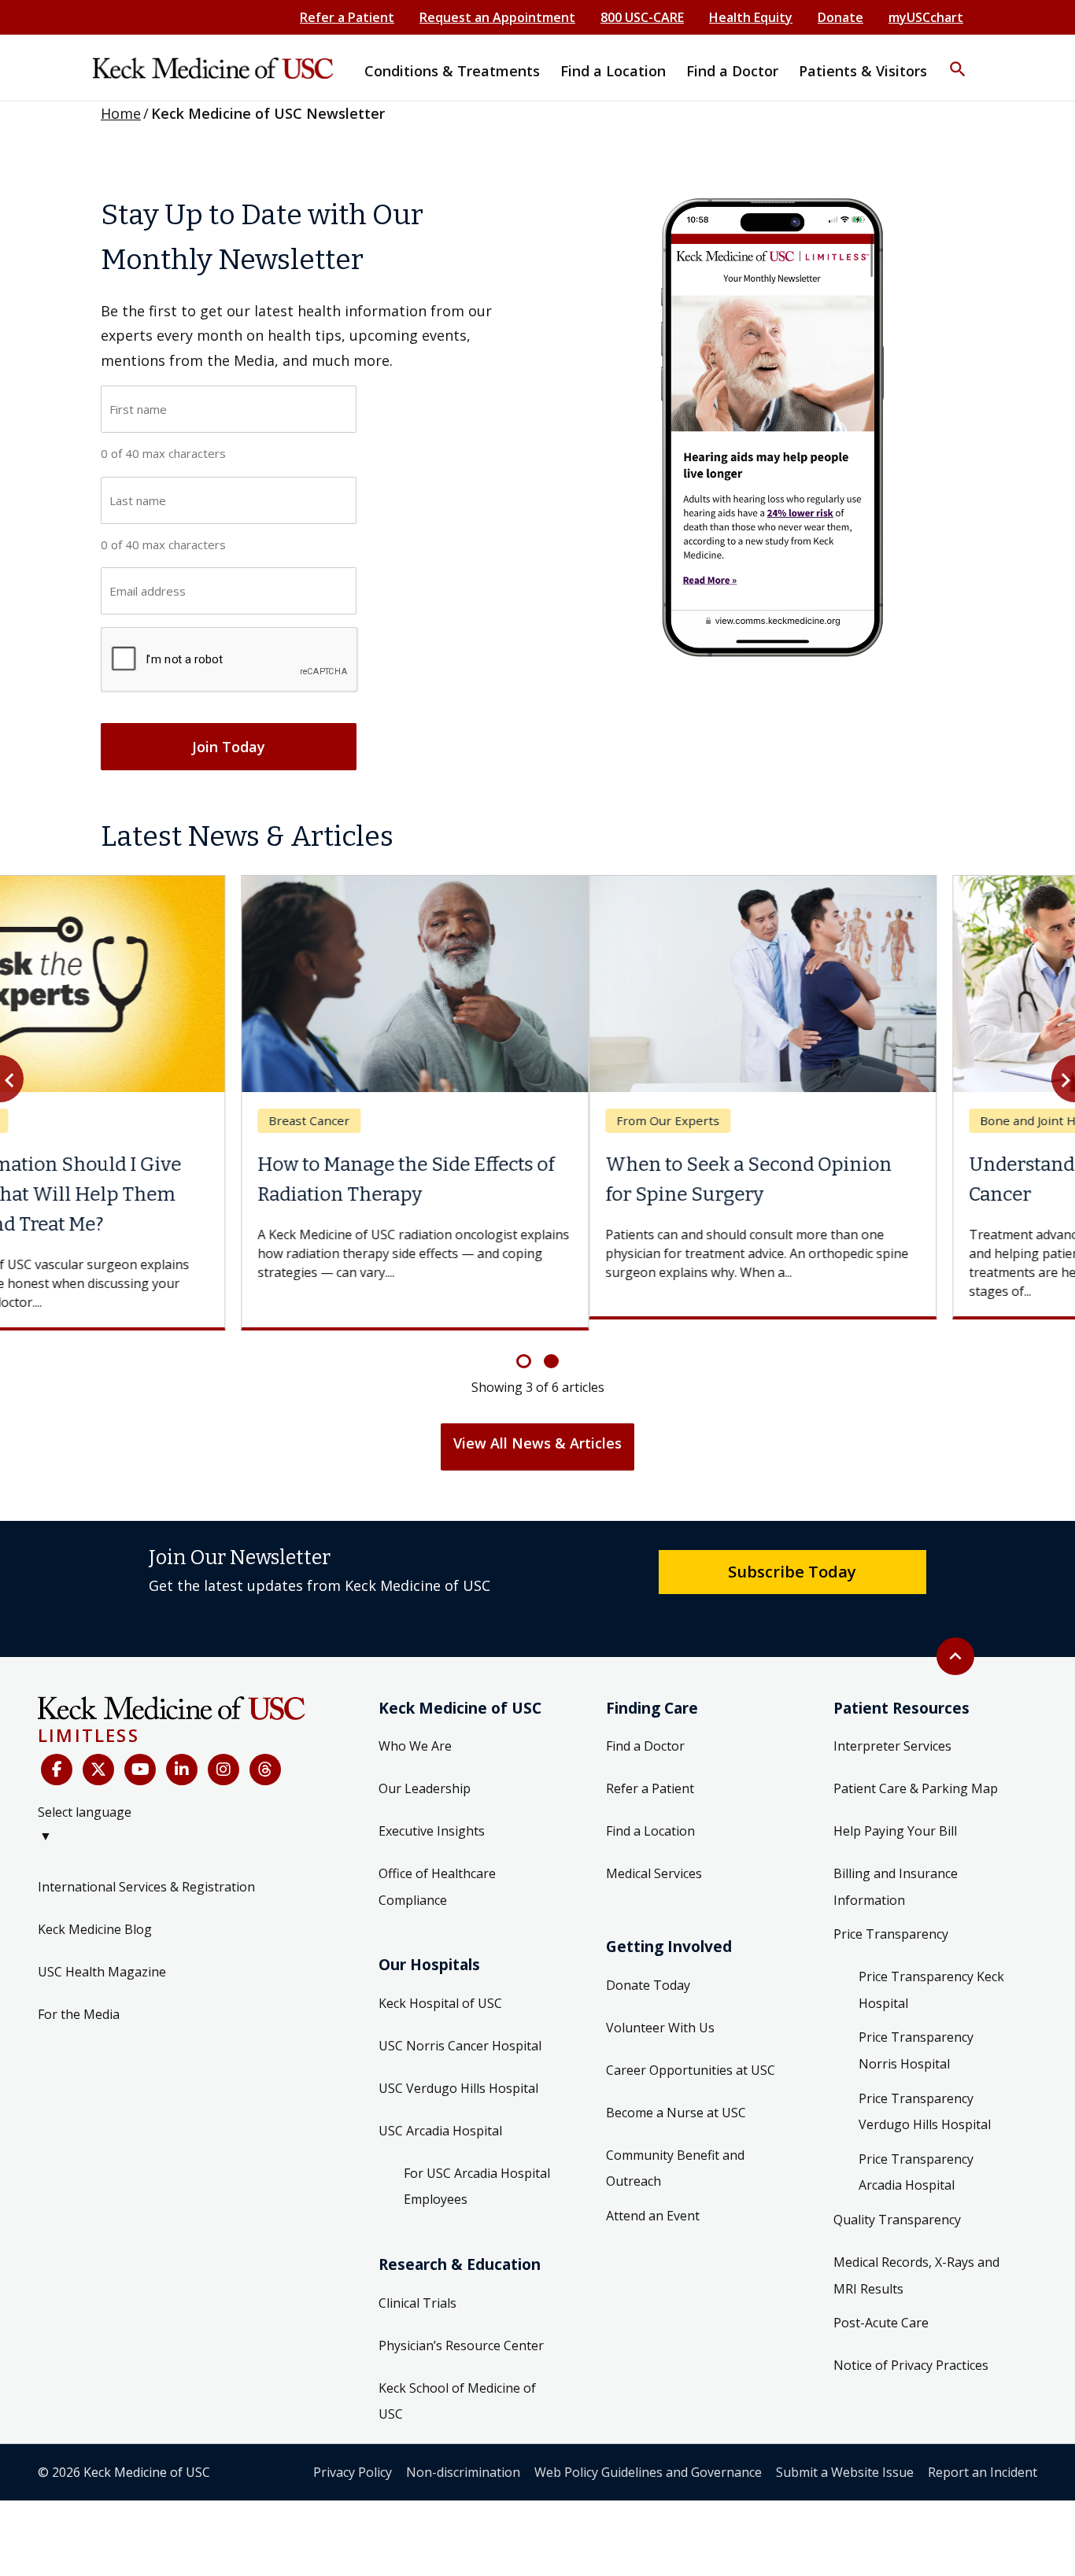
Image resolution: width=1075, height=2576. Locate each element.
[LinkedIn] (182, 1758)
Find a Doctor (645, 1735)
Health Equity (751, 17)
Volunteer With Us (660, 2016)
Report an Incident (983, 2460)
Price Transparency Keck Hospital (931, 1979)
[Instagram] (223, 1758)
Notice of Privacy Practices (911, 2354)
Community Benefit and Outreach (675, 2157)
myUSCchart (926, 17)
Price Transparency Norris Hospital (916, 2039)
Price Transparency (891, 1923)
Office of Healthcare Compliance (437, 1876)
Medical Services (654, 1862)
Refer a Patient (347, 17)
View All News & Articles (537, 1432)
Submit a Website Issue (845, 2460)
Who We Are (415, 1735)
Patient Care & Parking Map (916, 1777)
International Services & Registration (146, 1876)
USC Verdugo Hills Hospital (458, 2076)
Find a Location (650, 1820)
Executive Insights (432, 1820)
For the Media (79, 2003)
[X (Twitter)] (98, 1758)
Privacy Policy (353, 2460)
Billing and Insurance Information (896, 1876)
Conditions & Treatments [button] (452, 71)
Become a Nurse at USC (676, 2101)
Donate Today (648, 1973)
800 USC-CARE (642, 17)
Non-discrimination (463, 2460)
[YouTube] (140, 1758)
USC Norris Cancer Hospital (460, 2034)
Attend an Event (653, 2204)
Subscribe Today (792, 1560)
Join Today (229, 747)
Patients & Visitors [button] (863, 71)
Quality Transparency (897, 2209)
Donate (840, 17)
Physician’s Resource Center (461, 2334)
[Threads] (265, 1758)
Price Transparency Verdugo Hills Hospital (925, 2100)
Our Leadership (425, 1777)
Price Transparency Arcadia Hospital (916, 2161)
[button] (958, 59)
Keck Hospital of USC (440, 1991)
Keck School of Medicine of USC (457, 2390)
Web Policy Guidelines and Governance (648, 2460)
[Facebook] (57, 1758)
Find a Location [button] (613, 71)
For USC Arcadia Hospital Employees (477, 2175)
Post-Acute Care (881, 2312)
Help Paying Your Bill (895, 1820)
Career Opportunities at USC (691, 2058)
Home (121, 113)
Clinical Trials (417, 2291)
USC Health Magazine (102, 1961)
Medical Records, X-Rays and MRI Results (916, 2264)
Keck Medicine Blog (95, 1918)
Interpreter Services (892, 1735)
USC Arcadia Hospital (440, 2119)
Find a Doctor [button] (732, 71)
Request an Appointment (497, 17)
